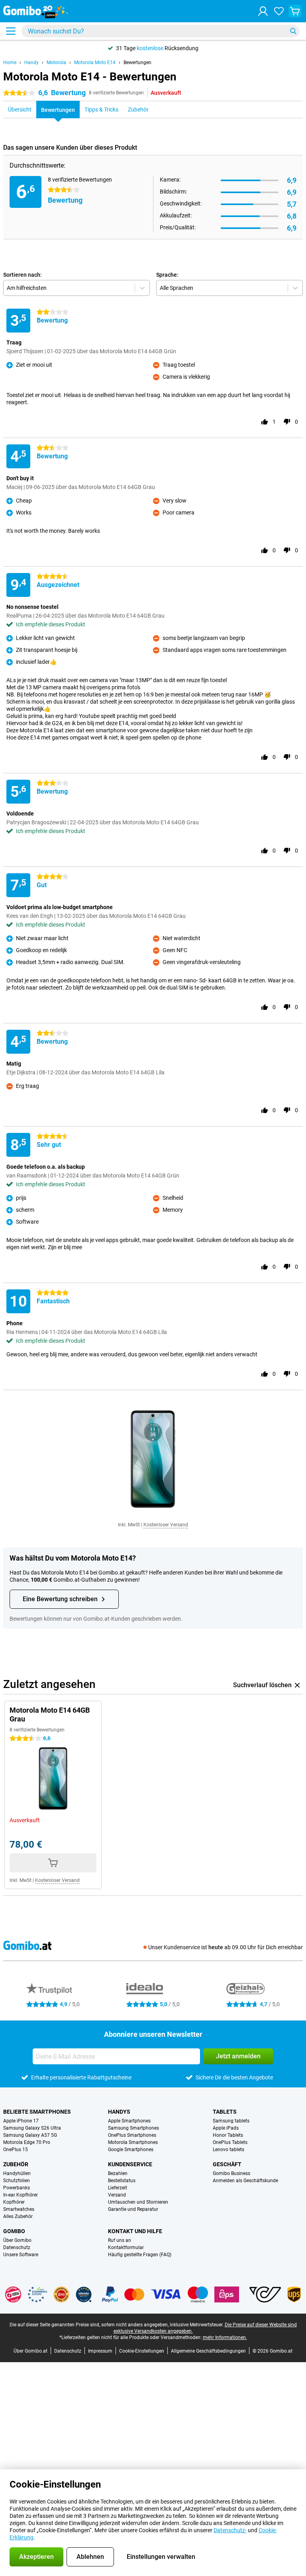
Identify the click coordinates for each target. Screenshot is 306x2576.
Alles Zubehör (18, 2216)
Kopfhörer (14, 2202)
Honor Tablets (228, 2135)
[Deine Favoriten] (279, 11)
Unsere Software (21, 2255)
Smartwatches (19, 2209)
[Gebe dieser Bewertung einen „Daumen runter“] (287, 422)
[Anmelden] (263, 11)
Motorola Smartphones (133, 2142)
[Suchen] (293, 31)
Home (10, 63)
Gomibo (14, 2231)
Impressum (100, 2351)
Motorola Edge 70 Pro (27, 2142)
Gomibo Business (231, 2173)
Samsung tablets (231, 2121)
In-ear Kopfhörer (21, 2195)
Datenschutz (17, 2247)
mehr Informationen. (225, 2337)
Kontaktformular (126, 2247)
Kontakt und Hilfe (135, 2231)
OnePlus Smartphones (132, 2135)
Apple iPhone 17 (21, 2121)
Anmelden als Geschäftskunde (245, 2181)
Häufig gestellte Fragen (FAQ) (140, 2255)
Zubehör (16, 2164)
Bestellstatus (122, 2181)
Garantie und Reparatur (133, 2209)
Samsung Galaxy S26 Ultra (32, 2128)
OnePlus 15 (16, 2150)
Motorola (56, 63)
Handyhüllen (17, 2173)
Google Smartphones (131, 2150)
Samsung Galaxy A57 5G (30, 2135)
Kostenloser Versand (166, 1525)
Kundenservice (130, 2164)
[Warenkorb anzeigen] (295, 11)
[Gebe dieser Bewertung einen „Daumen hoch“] (265, 422)
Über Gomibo (17, 2240)
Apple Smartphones (129, 2121)
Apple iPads (226, 2128)
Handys (119, 2112)
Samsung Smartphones (133, 2128)
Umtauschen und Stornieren (138, 2202)
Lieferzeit (118, 2188)
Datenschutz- (230, 2530)
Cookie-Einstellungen (142, 2351)
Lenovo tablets (229, 2150)
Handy (31, 63)
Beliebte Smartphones (37, 2112)
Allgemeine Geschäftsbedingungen (208, 2351)
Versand (117, 2195)
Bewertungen (137, 63)
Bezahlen (118, 2173)
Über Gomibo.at (30, 2351)
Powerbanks (17, 2188)
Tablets (225, 2112)
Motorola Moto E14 (95, 63)
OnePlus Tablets (230, 2142)
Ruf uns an (120, 2240)
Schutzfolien (17, 2181)
